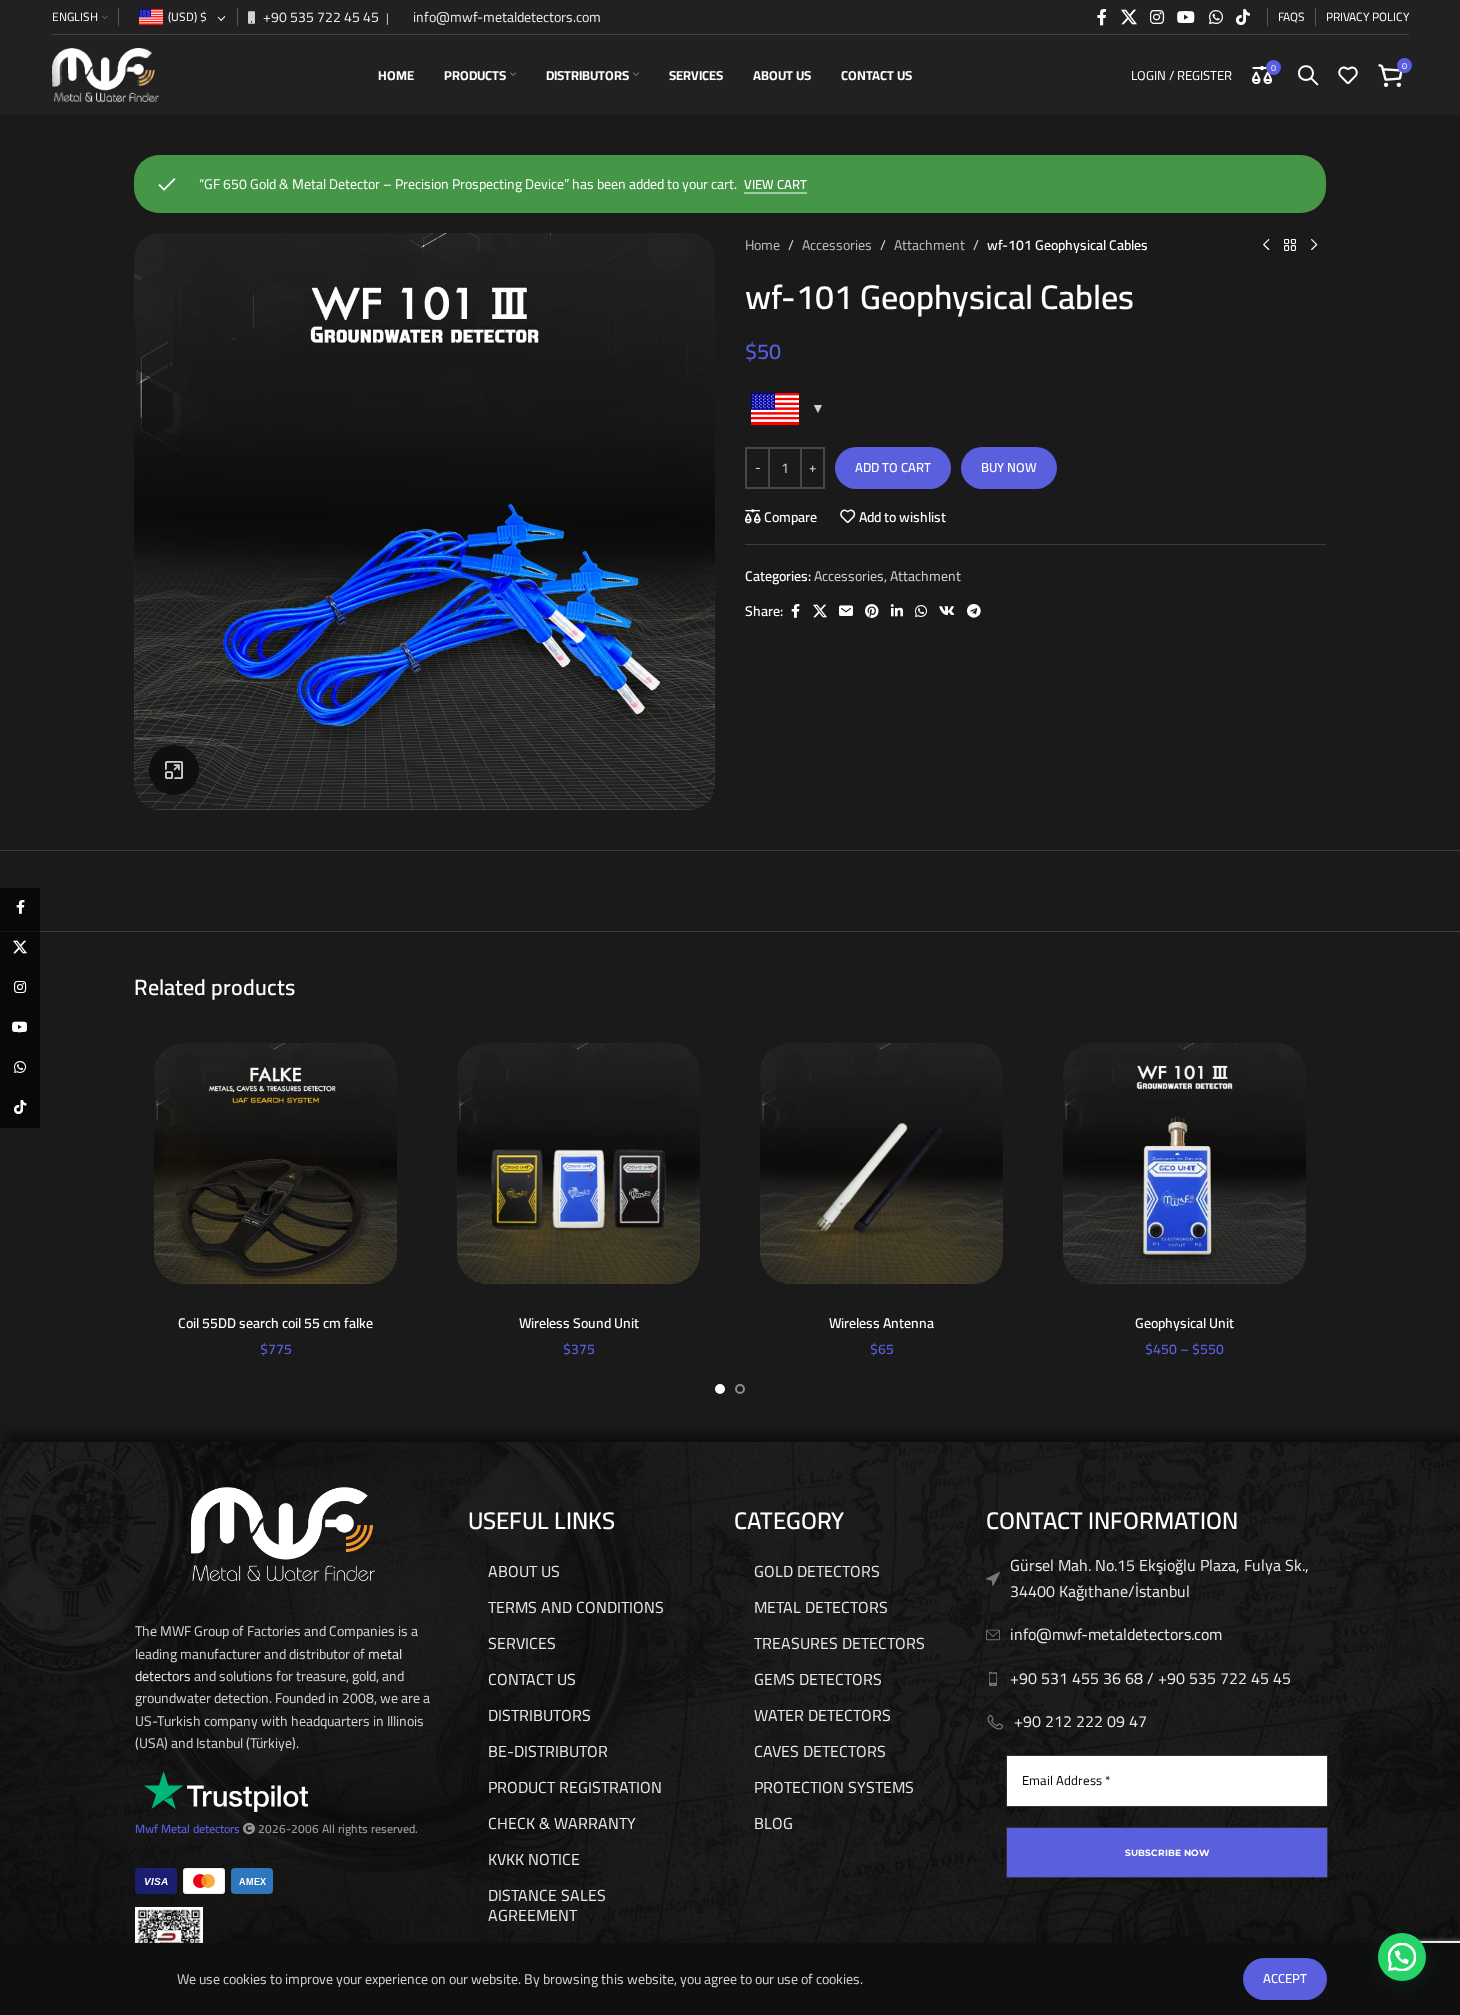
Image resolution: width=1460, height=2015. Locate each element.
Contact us (532, 1679)
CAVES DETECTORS (820, 1751)
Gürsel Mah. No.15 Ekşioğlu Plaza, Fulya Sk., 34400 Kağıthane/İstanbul (1159, 1578)
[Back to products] (1290, 245)
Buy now (1009, 467)
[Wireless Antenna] (881, 1163)
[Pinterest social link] (872, 611)
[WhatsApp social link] (1215, 17)
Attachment (929, 245)
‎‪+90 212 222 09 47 (1080, 1721)
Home (762, 245)
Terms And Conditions (576, 1607)
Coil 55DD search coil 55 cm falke (275, 1323)
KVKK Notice (534, 1859)
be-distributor (548, 1751)
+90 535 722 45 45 (319, 17)
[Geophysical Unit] (1184, 1163)
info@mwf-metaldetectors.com (505, 17)
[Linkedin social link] (897, 611)
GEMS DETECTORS (818, 1679)
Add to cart (893, 467)
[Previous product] (1266, 245)
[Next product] (1314, 245)
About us (524, 1571)
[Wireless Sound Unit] (578, 1163)
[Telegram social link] (974, 611)
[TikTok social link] (1242, 17)
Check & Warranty (562, 1823)
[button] (1402, 1957)
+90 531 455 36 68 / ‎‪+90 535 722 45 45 (1150, 1678)
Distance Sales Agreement (547, 1905)
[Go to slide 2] (740, 1389)
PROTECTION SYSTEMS (834, 1787)
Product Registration (575, 1787)
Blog (773, 1823)
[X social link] (1128, 17)
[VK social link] (947, 611)
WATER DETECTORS (822, 1715)
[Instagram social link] (1156, 17)
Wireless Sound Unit (579, 1323)
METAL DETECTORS (821, 1607)
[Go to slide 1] (720, 1389)
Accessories (837, 245)
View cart (775, 186)
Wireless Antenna (881, 1323)
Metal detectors (200, 1828)
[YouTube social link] (1186, 17)
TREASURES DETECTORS (839, 1643)
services (522, 1643)
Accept (1285, 1978)
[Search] (1308, 75)
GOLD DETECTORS (817, 1571)
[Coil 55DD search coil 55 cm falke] (275, 1163)
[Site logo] (106, 74)
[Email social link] (846, 611)
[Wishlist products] (1348, 75)
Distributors (539, 1715)
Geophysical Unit (1184, 1323)
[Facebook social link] (1102, 17)
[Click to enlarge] (174, 770)
